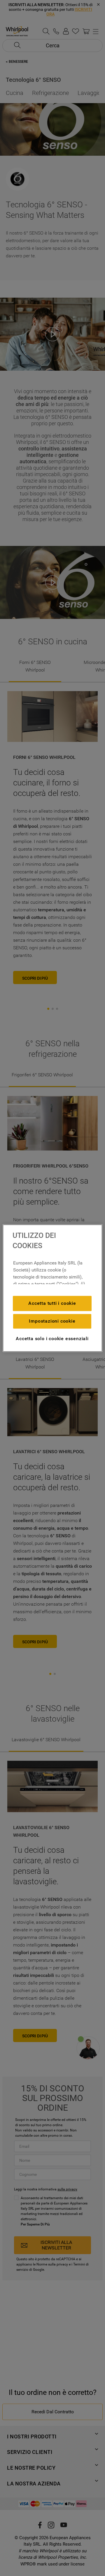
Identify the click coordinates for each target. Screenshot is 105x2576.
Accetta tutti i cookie (52, 1303)
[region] (52, 1288)
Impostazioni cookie (52, 1321)
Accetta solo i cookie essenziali (52, 1339)
